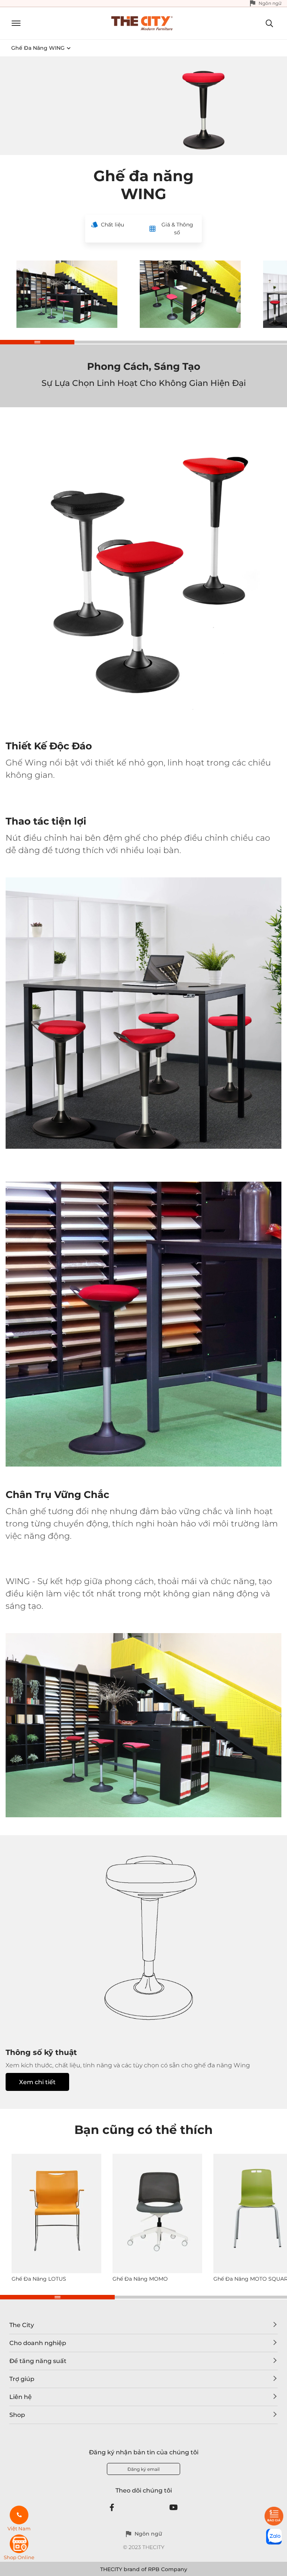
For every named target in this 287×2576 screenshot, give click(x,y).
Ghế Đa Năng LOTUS (39, 2279)
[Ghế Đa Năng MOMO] (157, 2213)
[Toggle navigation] (13, 23)
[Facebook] (112, 2508)
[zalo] (274, 2537)
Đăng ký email (143, 2469)
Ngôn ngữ (270, 3)
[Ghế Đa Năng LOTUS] (56, 2213)
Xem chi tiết (37, 2082)
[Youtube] (174, 2508)
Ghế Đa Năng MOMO (140, 2279)
